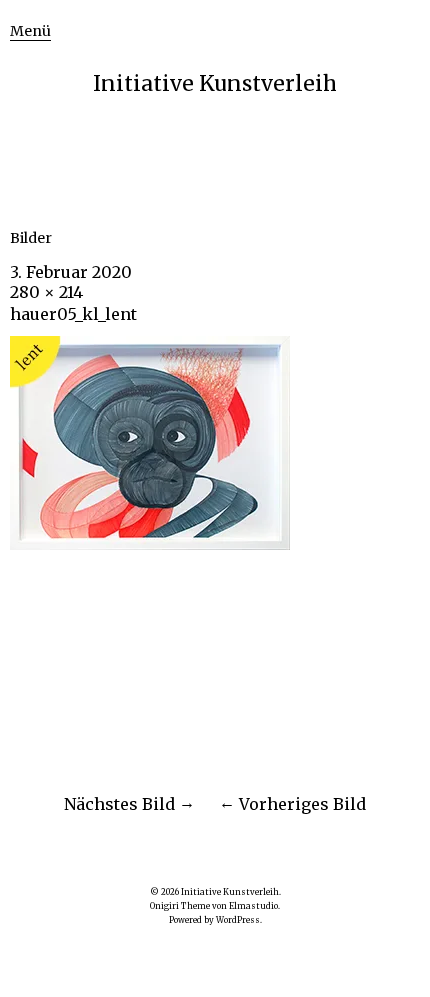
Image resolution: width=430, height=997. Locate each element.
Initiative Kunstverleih (215, 83)
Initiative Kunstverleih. (231, 892)
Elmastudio (253, 906)
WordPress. (239, 920)
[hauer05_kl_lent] (150, 544)
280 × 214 (46, 292)
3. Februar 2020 (71, 272)
